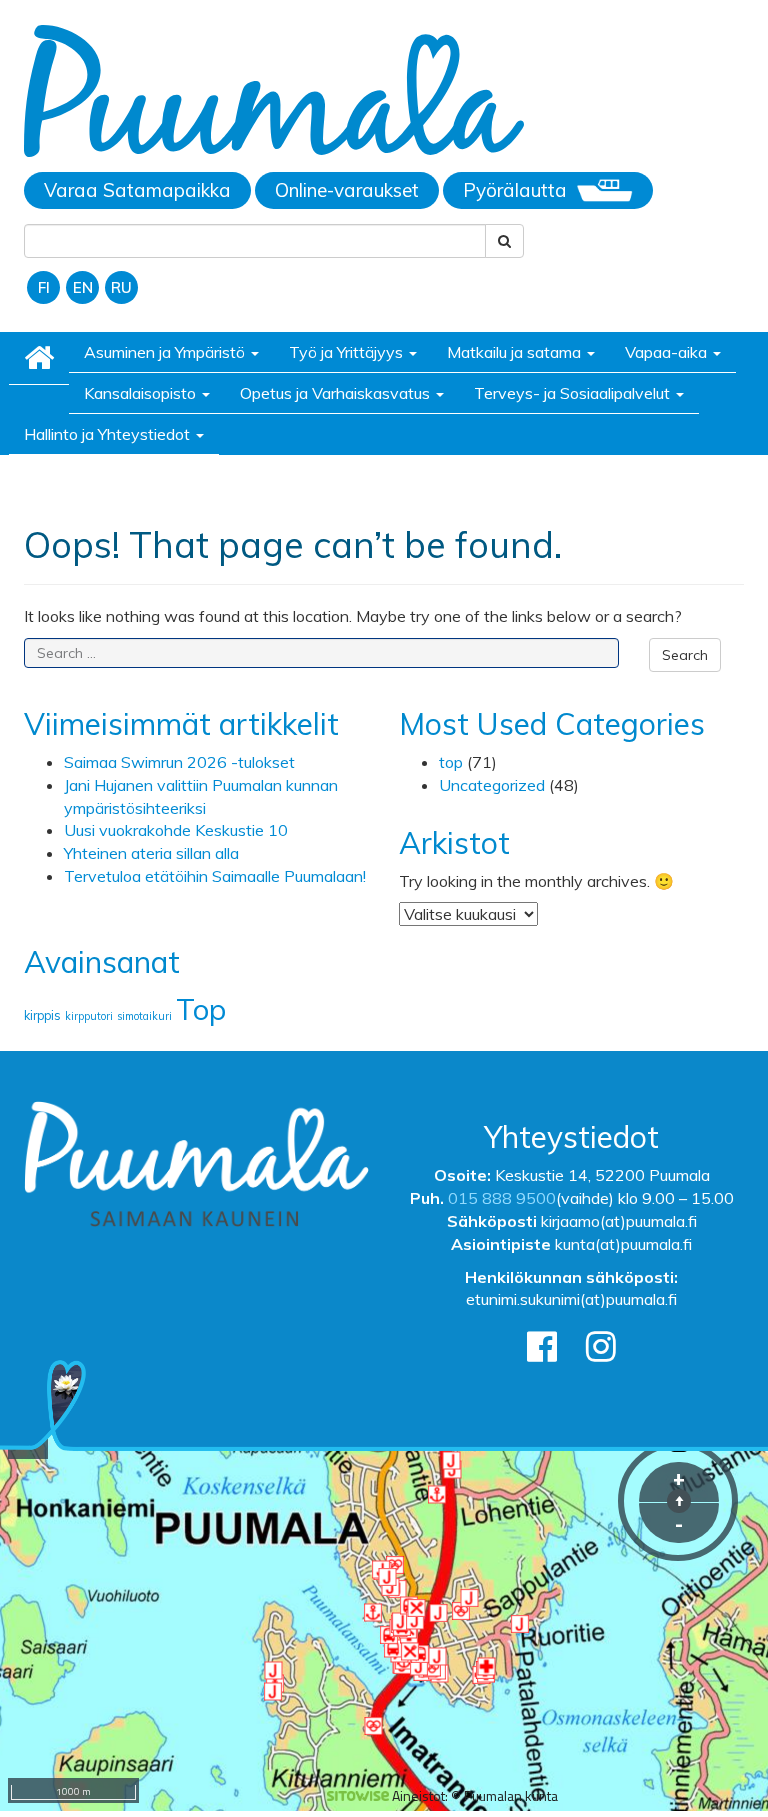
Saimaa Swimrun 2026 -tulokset (179, 762)
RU (121, 287)
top (451, 762)
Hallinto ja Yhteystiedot (109, 434)
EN (83, 287)
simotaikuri (144, 1016)
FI (44, 287)
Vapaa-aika (668, 352)
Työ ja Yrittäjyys (348, 352)
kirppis (42, 1015)
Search (685, 655)
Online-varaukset (347, 190)
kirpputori (89, 1016)
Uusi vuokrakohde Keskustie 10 (176, 830)
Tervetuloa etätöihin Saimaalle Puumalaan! (215, 876)
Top (201, 1009)
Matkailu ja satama (516, 352)
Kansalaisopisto (142, 393)
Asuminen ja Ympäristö (166, 352)
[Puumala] (274, 94)
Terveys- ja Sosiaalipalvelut (574, 393)
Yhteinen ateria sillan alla (151, 853)
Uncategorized (492, 785)
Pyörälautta (515, 190)
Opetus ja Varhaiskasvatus (337, 393)
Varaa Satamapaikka (137, 190)
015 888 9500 (502, 1198)
